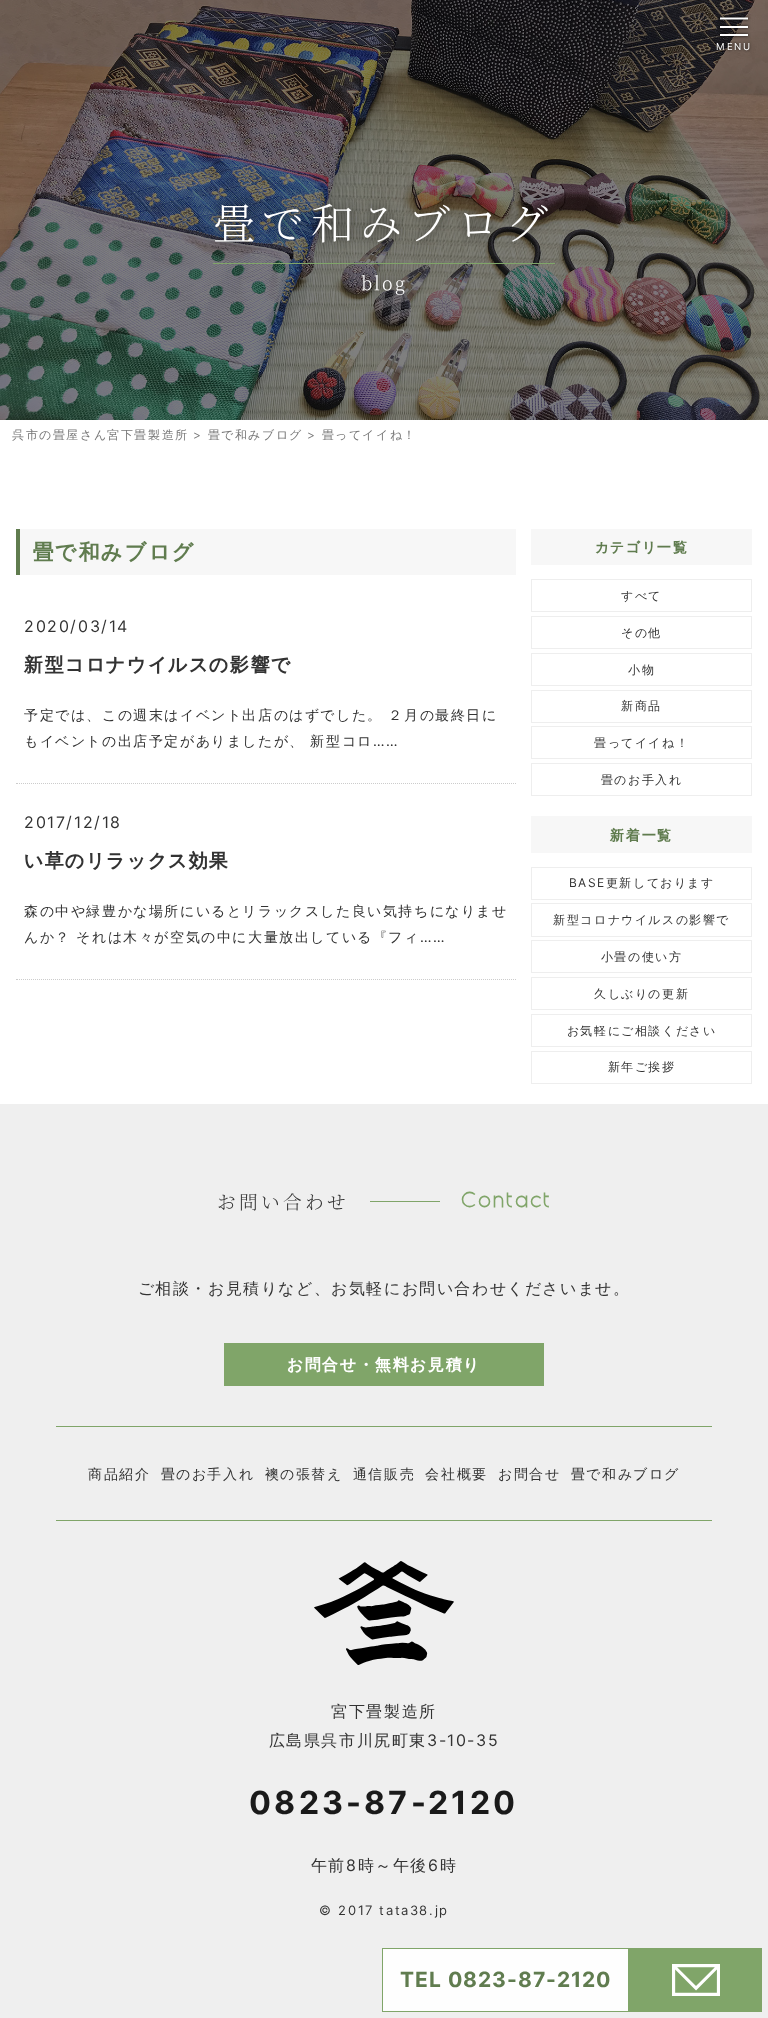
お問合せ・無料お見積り (384, 1364)
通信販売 (384, 1473)
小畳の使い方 (642, 956)
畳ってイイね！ (641, 742)
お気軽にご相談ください (642, 1030)
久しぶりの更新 (641, 993)
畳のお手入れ (642, 779)
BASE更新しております (642, 882)
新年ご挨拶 (642, 1066)
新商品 (641, 705)
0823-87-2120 (383, 1802)
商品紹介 (119, 1473)
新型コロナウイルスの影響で (641, 919)
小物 (641, 669)
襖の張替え (304, 1473)
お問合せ (529, 1473)
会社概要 (456, 1473)
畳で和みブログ (625, 1473)
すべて (641, 595)
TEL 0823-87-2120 (506, 1979)
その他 (641, 632)
